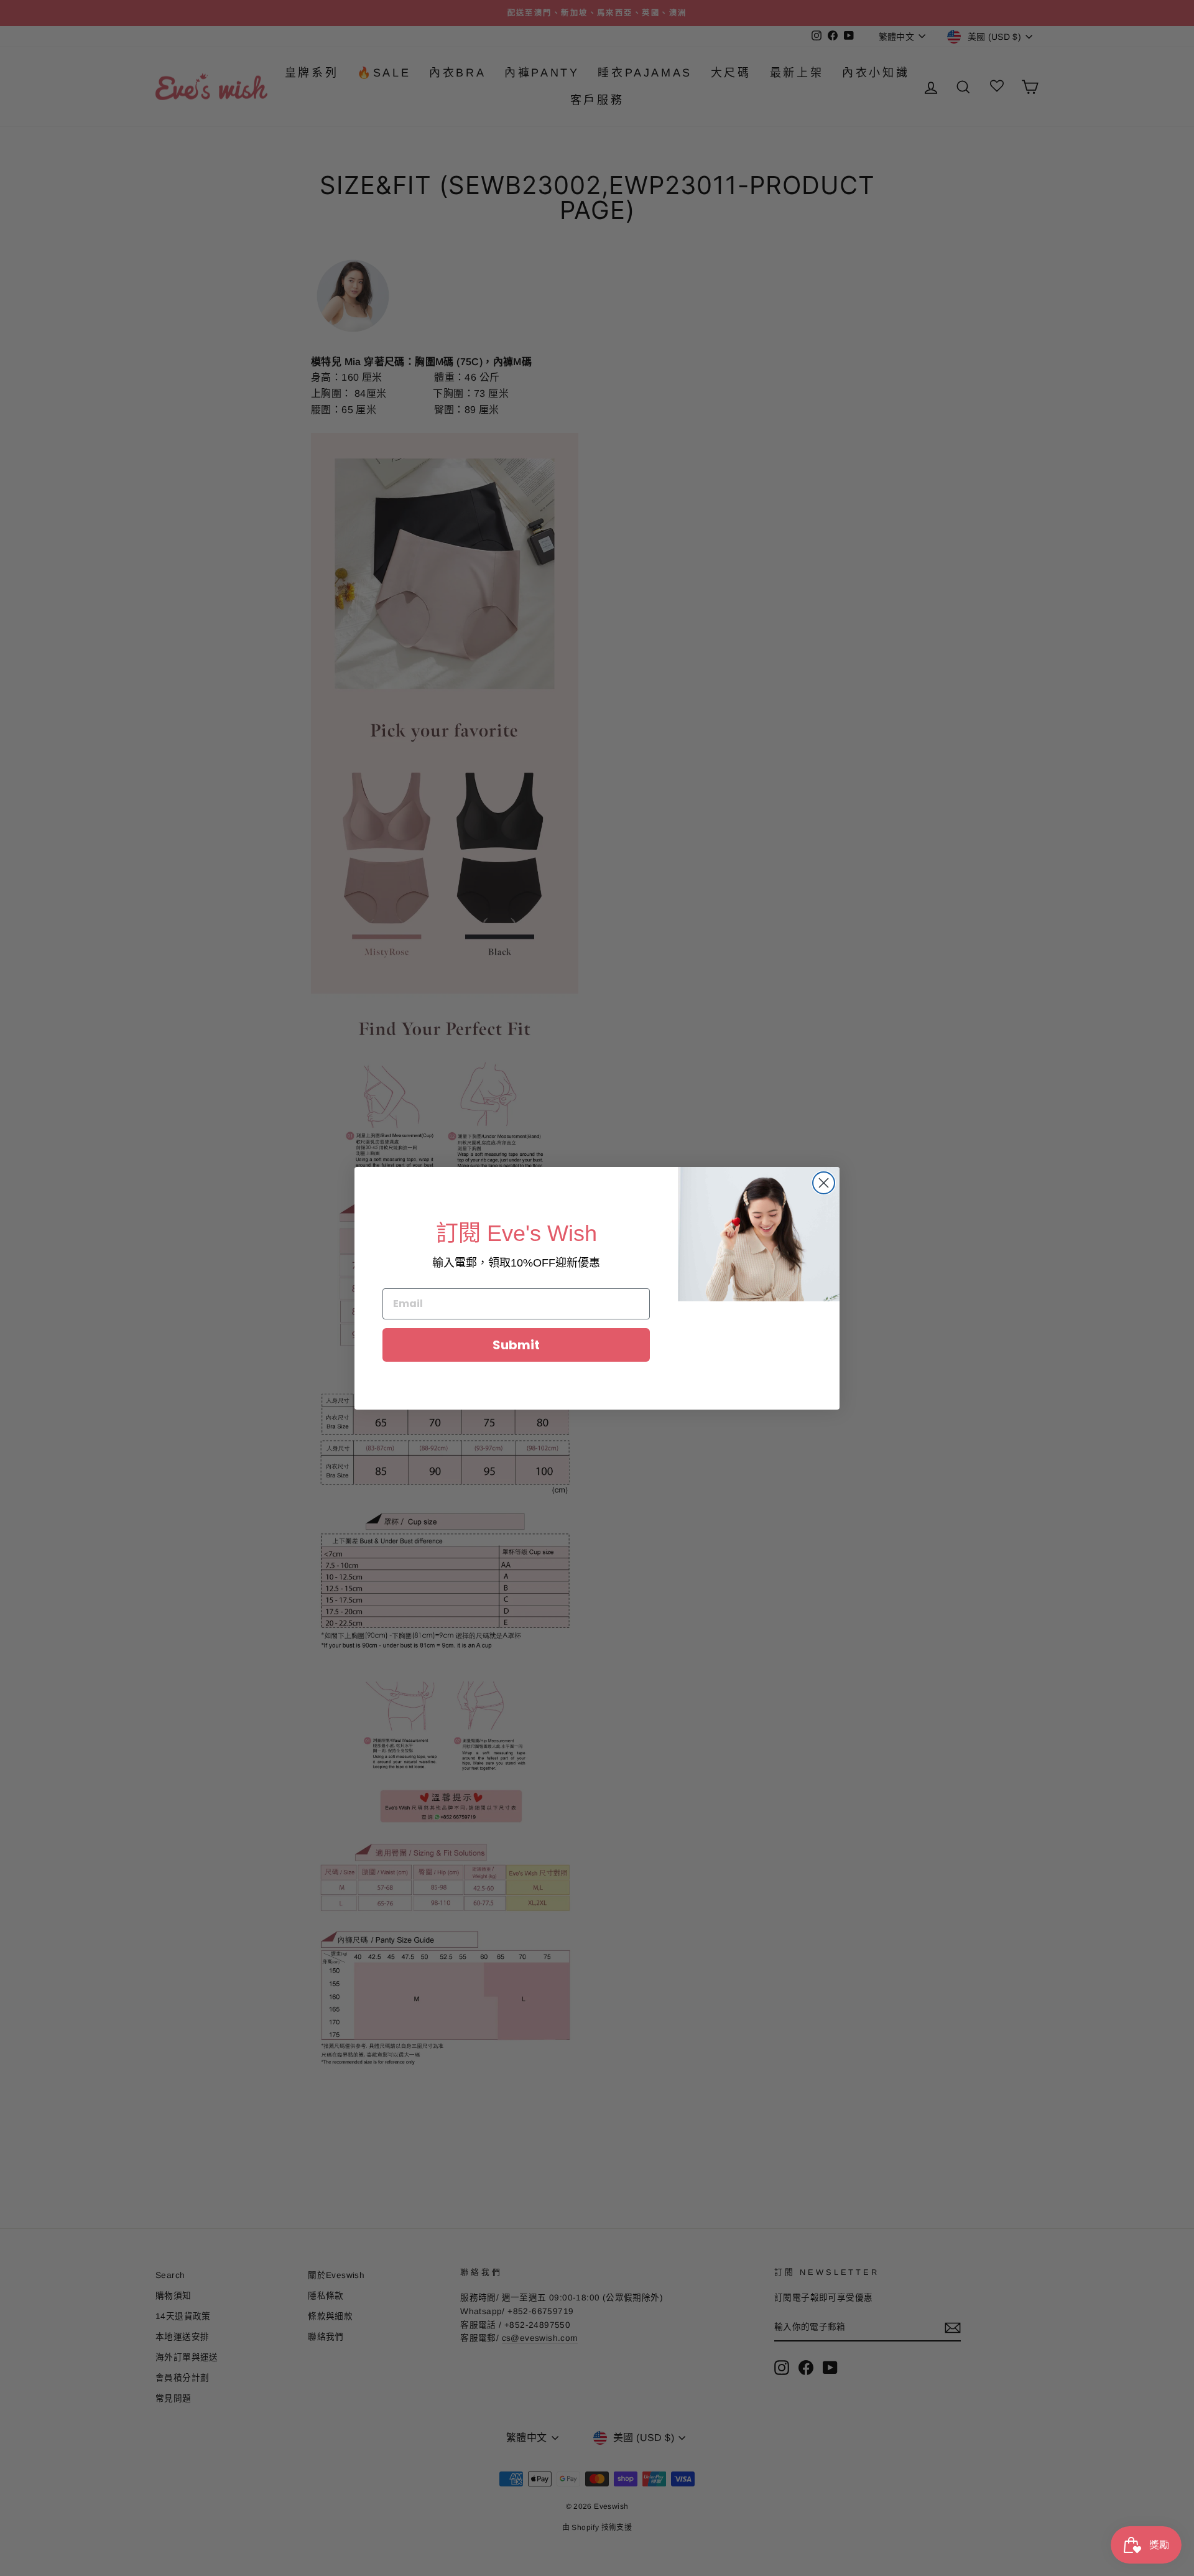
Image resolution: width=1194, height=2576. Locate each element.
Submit (516, 1345)
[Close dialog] (824, 1183)
